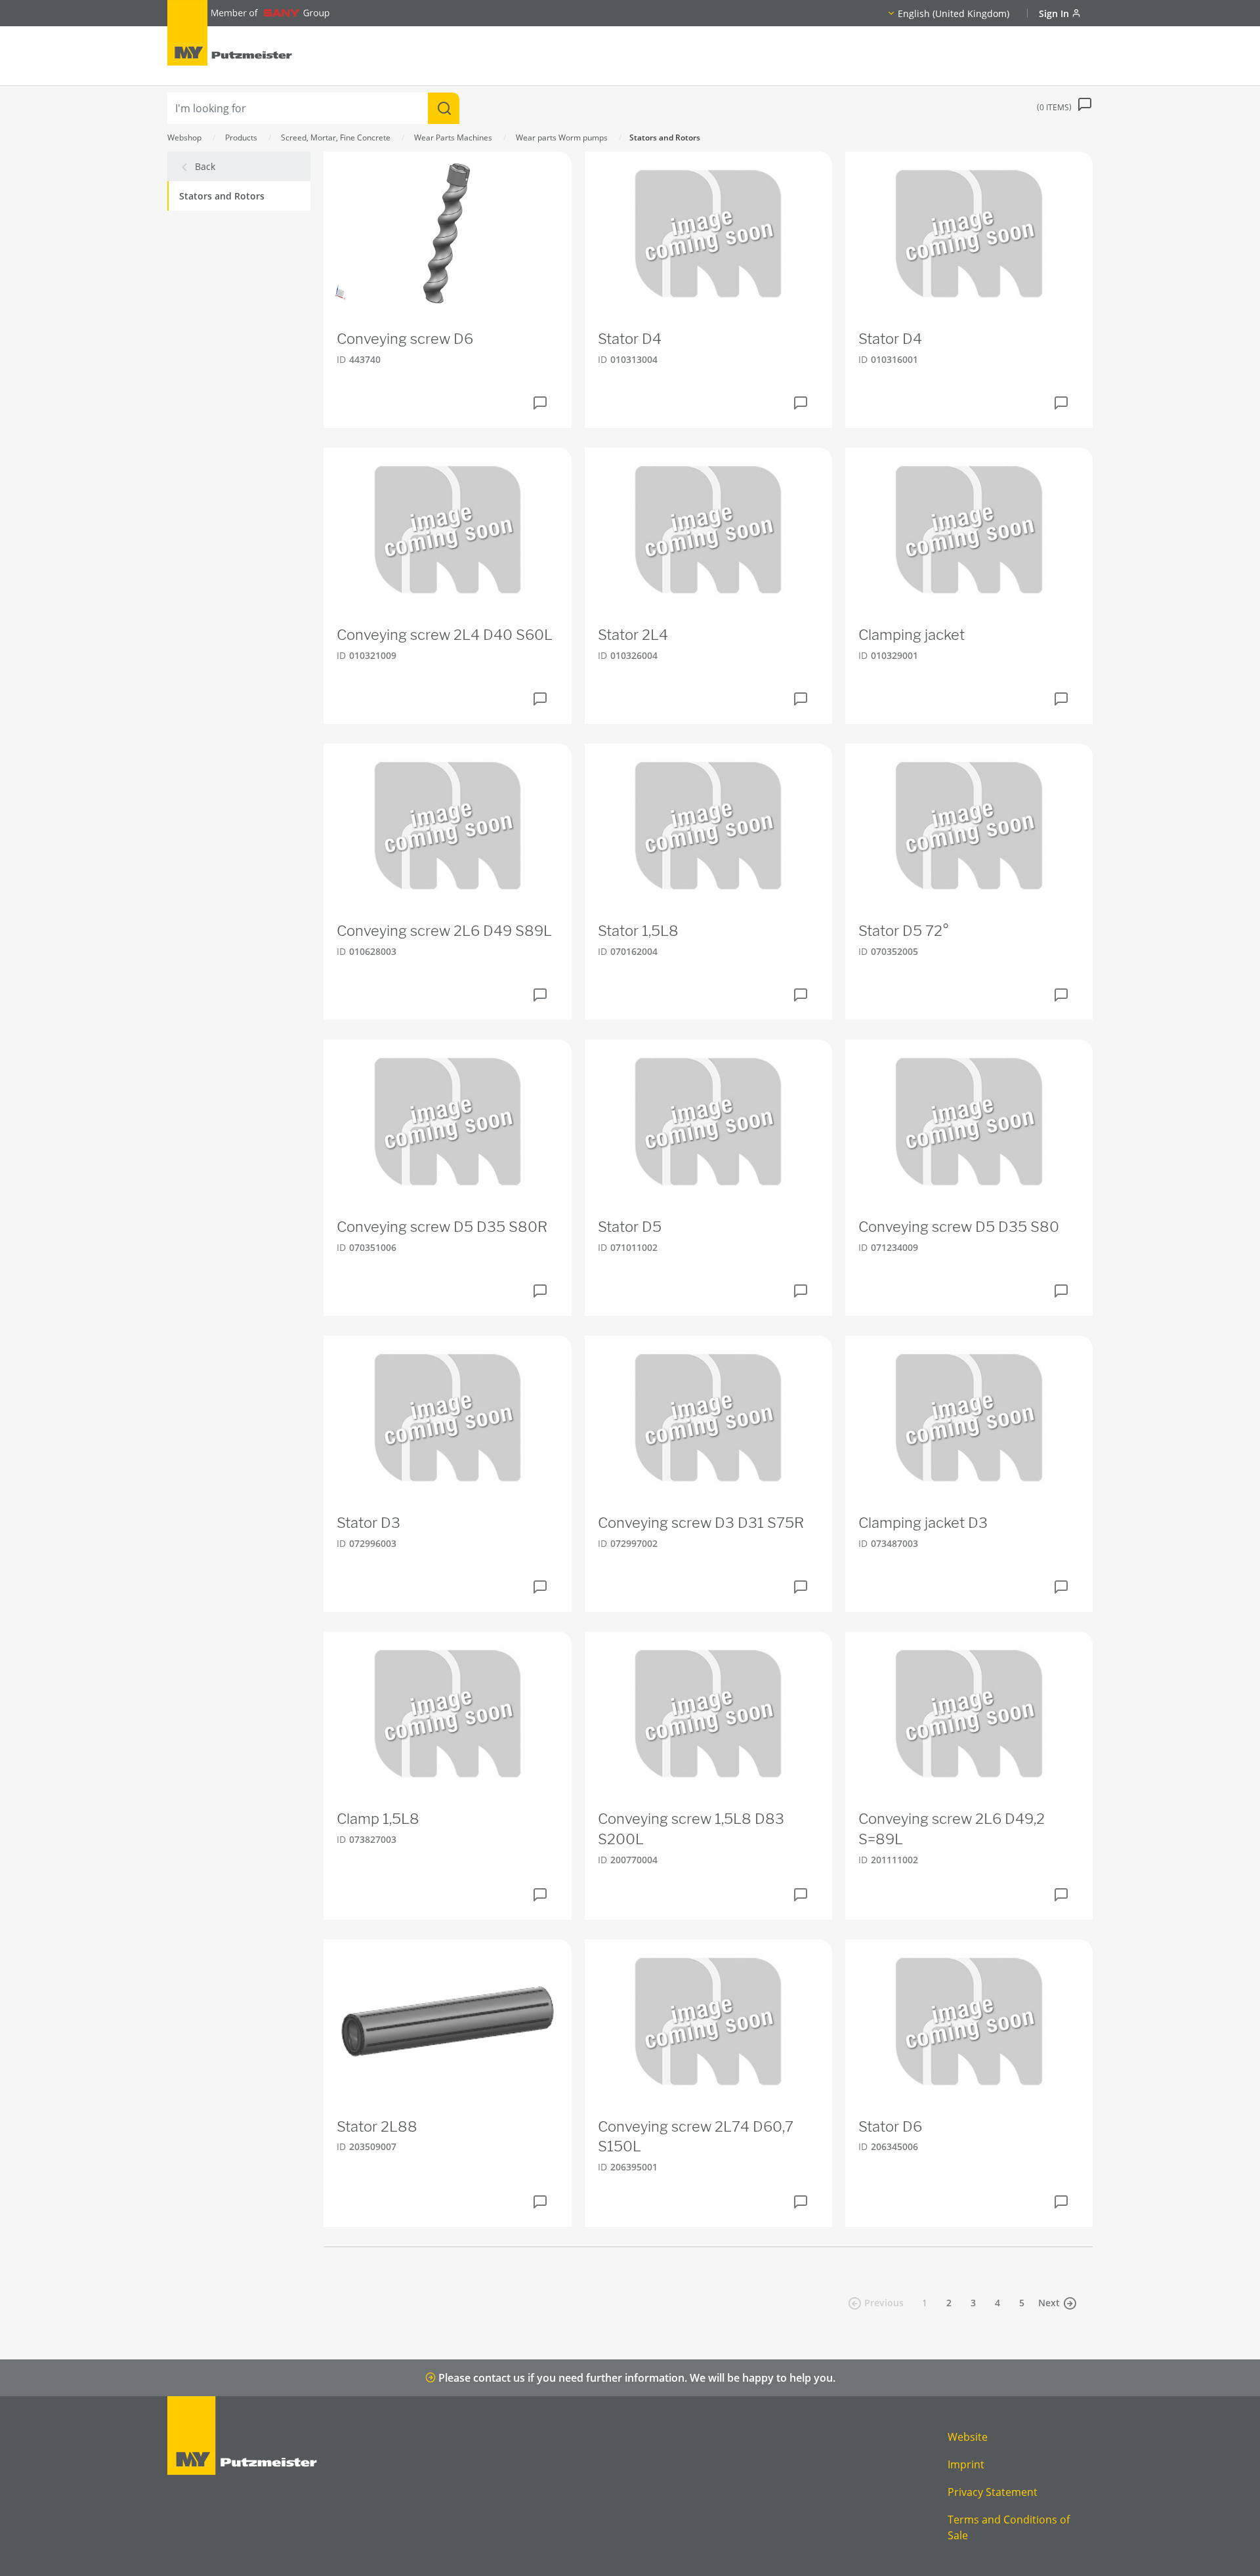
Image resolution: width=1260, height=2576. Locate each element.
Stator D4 (630, 339)
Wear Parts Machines (453, 137)
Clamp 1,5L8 (378, 1819)
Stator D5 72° (904, 931)
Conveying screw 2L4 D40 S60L (445, 635)
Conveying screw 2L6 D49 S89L (444, 931)
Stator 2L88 (377, 2126)
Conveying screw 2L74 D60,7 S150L (696, 2137)
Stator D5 (630, 1227)
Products (241, 137)
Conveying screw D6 (405, 339)
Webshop (184, 137)
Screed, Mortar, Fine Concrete (336, 137)
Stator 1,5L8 (638, 931)
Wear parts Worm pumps (562, 137)
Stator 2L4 (633, 635)
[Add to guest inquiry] (540, 403)
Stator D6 (890, 2126)
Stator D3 (368, 1523)
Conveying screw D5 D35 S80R (442, 1227)
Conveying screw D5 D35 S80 (959, 1227)
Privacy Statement (993, 2492)
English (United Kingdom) (954, 13)
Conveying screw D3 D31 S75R (701, 1523)
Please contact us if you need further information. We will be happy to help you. (636, 2378)
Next (1049, 2303)
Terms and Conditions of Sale (1009, 2527)
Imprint (966, 2464)
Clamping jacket (912, 635)
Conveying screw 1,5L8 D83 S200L (691, 1829)
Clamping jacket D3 (923, 1523)
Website (968, 2437)
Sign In (1055, 13)
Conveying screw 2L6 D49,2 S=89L (952, 1829)
